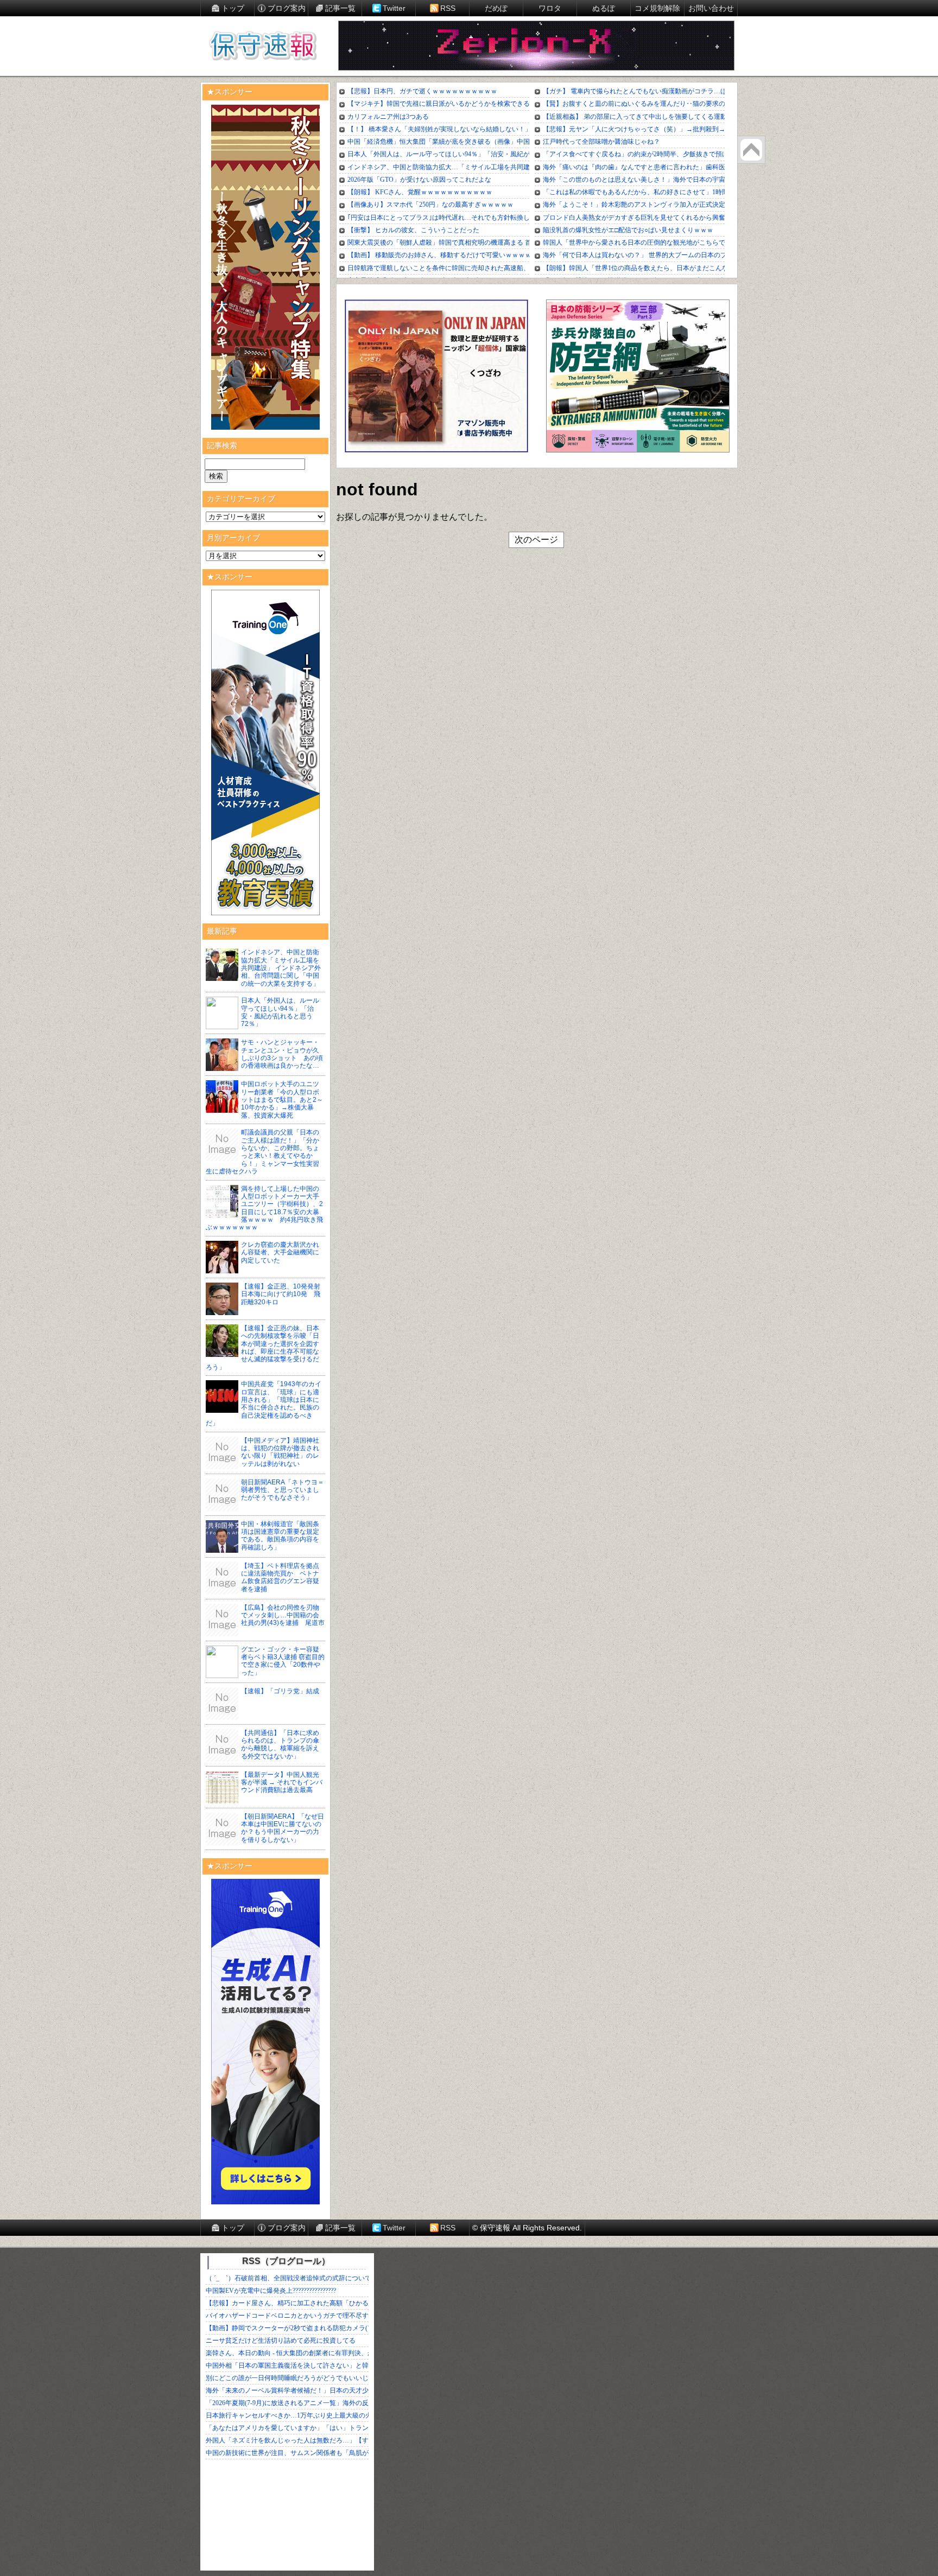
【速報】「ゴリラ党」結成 (280, 1691)
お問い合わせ (711, 8)
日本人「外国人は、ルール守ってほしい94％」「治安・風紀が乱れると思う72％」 (280, 1012)
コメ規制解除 (657, 8)
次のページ (536, 540)
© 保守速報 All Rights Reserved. (527, 2228)
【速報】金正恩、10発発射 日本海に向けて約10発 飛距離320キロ (284, 1294)
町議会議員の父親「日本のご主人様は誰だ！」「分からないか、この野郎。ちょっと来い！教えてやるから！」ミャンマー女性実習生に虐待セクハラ (262, 1152)
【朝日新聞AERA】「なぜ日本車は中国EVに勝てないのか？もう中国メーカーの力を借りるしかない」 (283, 1828)
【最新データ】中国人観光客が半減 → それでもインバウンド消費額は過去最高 (282, 1783)
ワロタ (550, 8)
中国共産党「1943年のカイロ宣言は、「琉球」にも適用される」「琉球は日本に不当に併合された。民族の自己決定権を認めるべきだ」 (264, 1404)
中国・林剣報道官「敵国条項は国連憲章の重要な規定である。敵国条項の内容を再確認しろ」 (280, 1536)
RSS (448, 8)
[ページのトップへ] (751, 150)
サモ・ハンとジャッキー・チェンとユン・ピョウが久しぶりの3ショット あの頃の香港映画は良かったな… (282, 1054)
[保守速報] (263, 47)
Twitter (394, 8)
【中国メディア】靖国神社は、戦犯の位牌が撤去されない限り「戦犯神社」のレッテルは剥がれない (280, 1452)
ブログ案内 (287, 8)
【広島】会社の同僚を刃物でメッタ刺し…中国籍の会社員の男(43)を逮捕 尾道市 (283, 1615)
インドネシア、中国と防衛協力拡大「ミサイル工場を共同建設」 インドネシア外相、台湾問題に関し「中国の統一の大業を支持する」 (281, 968)
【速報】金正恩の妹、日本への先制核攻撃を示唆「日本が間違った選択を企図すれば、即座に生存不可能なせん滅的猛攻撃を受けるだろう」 (262, 1348)
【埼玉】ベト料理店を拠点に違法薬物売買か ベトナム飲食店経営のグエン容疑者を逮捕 (280, 1577)
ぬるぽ (604, 8)
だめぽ (496, 8)
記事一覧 (340, 8)
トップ (233, 8)
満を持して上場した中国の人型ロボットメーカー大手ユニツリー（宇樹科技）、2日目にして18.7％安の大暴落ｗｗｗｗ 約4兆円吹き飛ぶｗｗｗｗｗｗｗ (264, 1208)
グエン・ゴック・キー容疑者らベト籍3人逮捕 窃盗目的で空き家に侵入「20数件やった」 (283, 1661)
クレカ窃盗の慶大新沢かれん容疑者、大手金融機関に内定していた (280, 1252)
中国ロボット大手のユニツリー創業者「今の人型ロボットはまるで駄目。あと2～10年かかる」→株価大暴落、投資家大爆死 (282, 1100)
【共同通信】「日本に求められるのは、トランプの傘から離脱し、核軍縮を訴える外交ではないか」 (280, 1745)
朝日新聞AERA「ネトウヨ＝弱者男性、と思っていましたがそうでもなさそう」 (283, 1490)
